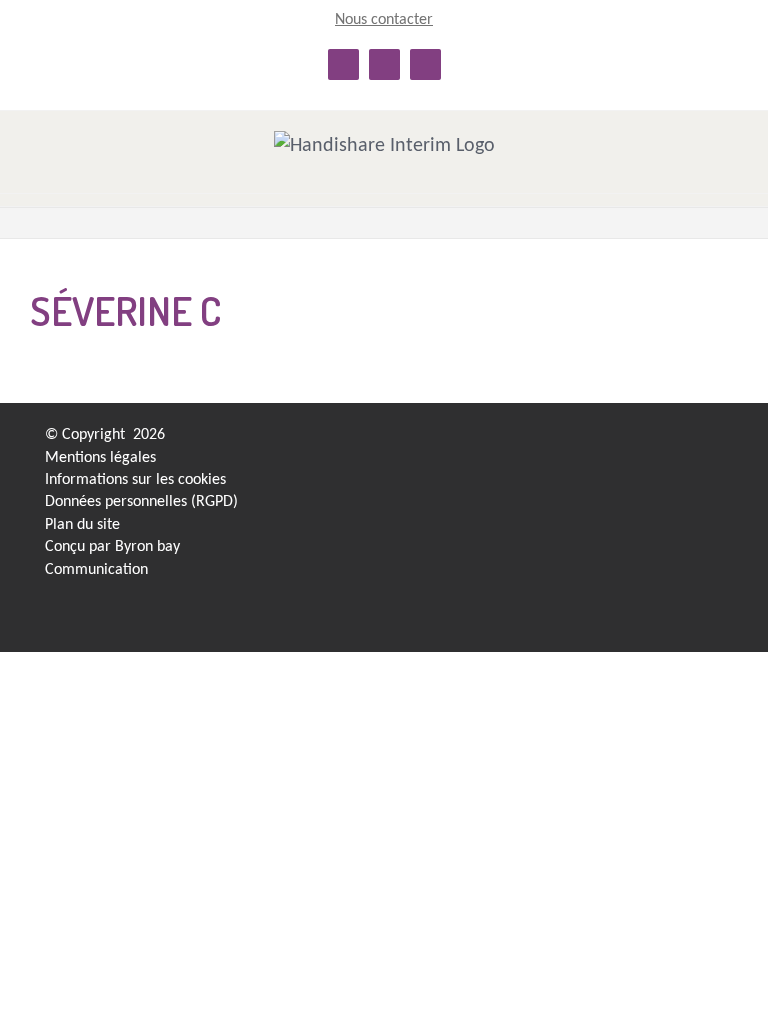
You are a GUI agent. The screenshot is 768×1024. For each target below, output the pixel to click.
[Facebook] (619, 440)
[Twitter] (654, 440)
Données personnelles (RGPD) (141, 502)
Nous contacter (384, 20)
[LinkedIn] (584, 440)
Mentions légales (100, 458)
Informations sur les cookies (135, 480)
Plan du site (82, 525)
